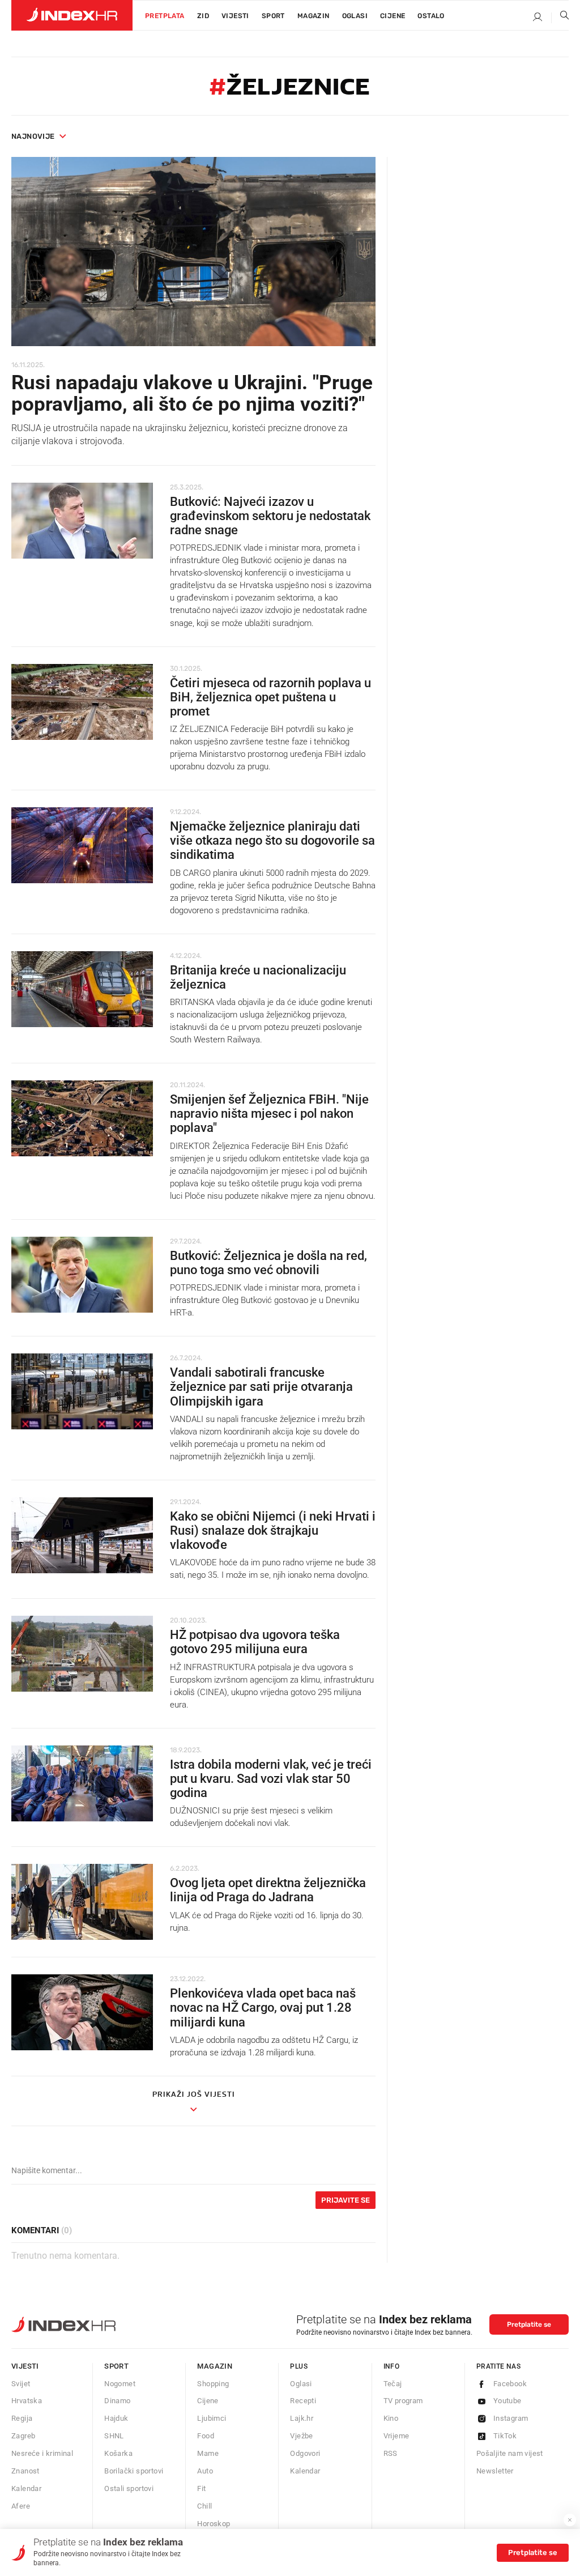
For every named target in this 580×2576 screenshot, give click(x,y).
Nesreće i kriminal (42, 2453)
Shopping (213, 2384)
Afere (21, 2506)
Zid (203, 16)
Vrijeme (396, 2436)
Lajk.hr (302, 2418)
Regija (22, 2418)
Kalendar (26, 2488)
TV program (403, 2401)
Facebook (510, 2384)
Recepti (303, 2401)
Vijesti (235, 16)
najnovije (33, 136)
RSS (391, 2453)
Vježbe (301, 2436)
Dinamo (117, 2401)
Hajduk (116, 2418)
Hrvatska (27, 2401)
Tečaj (393, 2384)
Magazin (215, 2366)
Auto (205, 2471)
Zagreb (23, 2436)
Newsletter (495, 2471)
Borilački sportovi (134, 2471)
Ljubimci (212, 2418)
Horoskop (214, 2524)
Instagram (511, 2418)
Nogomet (120, 2384)
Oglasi (355, 16)
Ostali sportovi (129, 2488)
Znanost (25, 2471)
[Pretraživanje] (560, 18)
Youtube (507, 2401)
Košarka (118, 2453)
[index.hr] (72, 15)
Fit (201, 2488)
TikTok (505, 2436)
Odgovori (305, 2453)
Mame (208, 2453)
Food (206, 2436)
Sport (273, 16)
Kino (391, 2418)
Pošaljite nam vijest (510, 2453)
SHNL (114, 2436)
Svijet (21, 2384)
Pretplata (165, 16)
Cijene (393, 16)
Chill (204, 2506)
